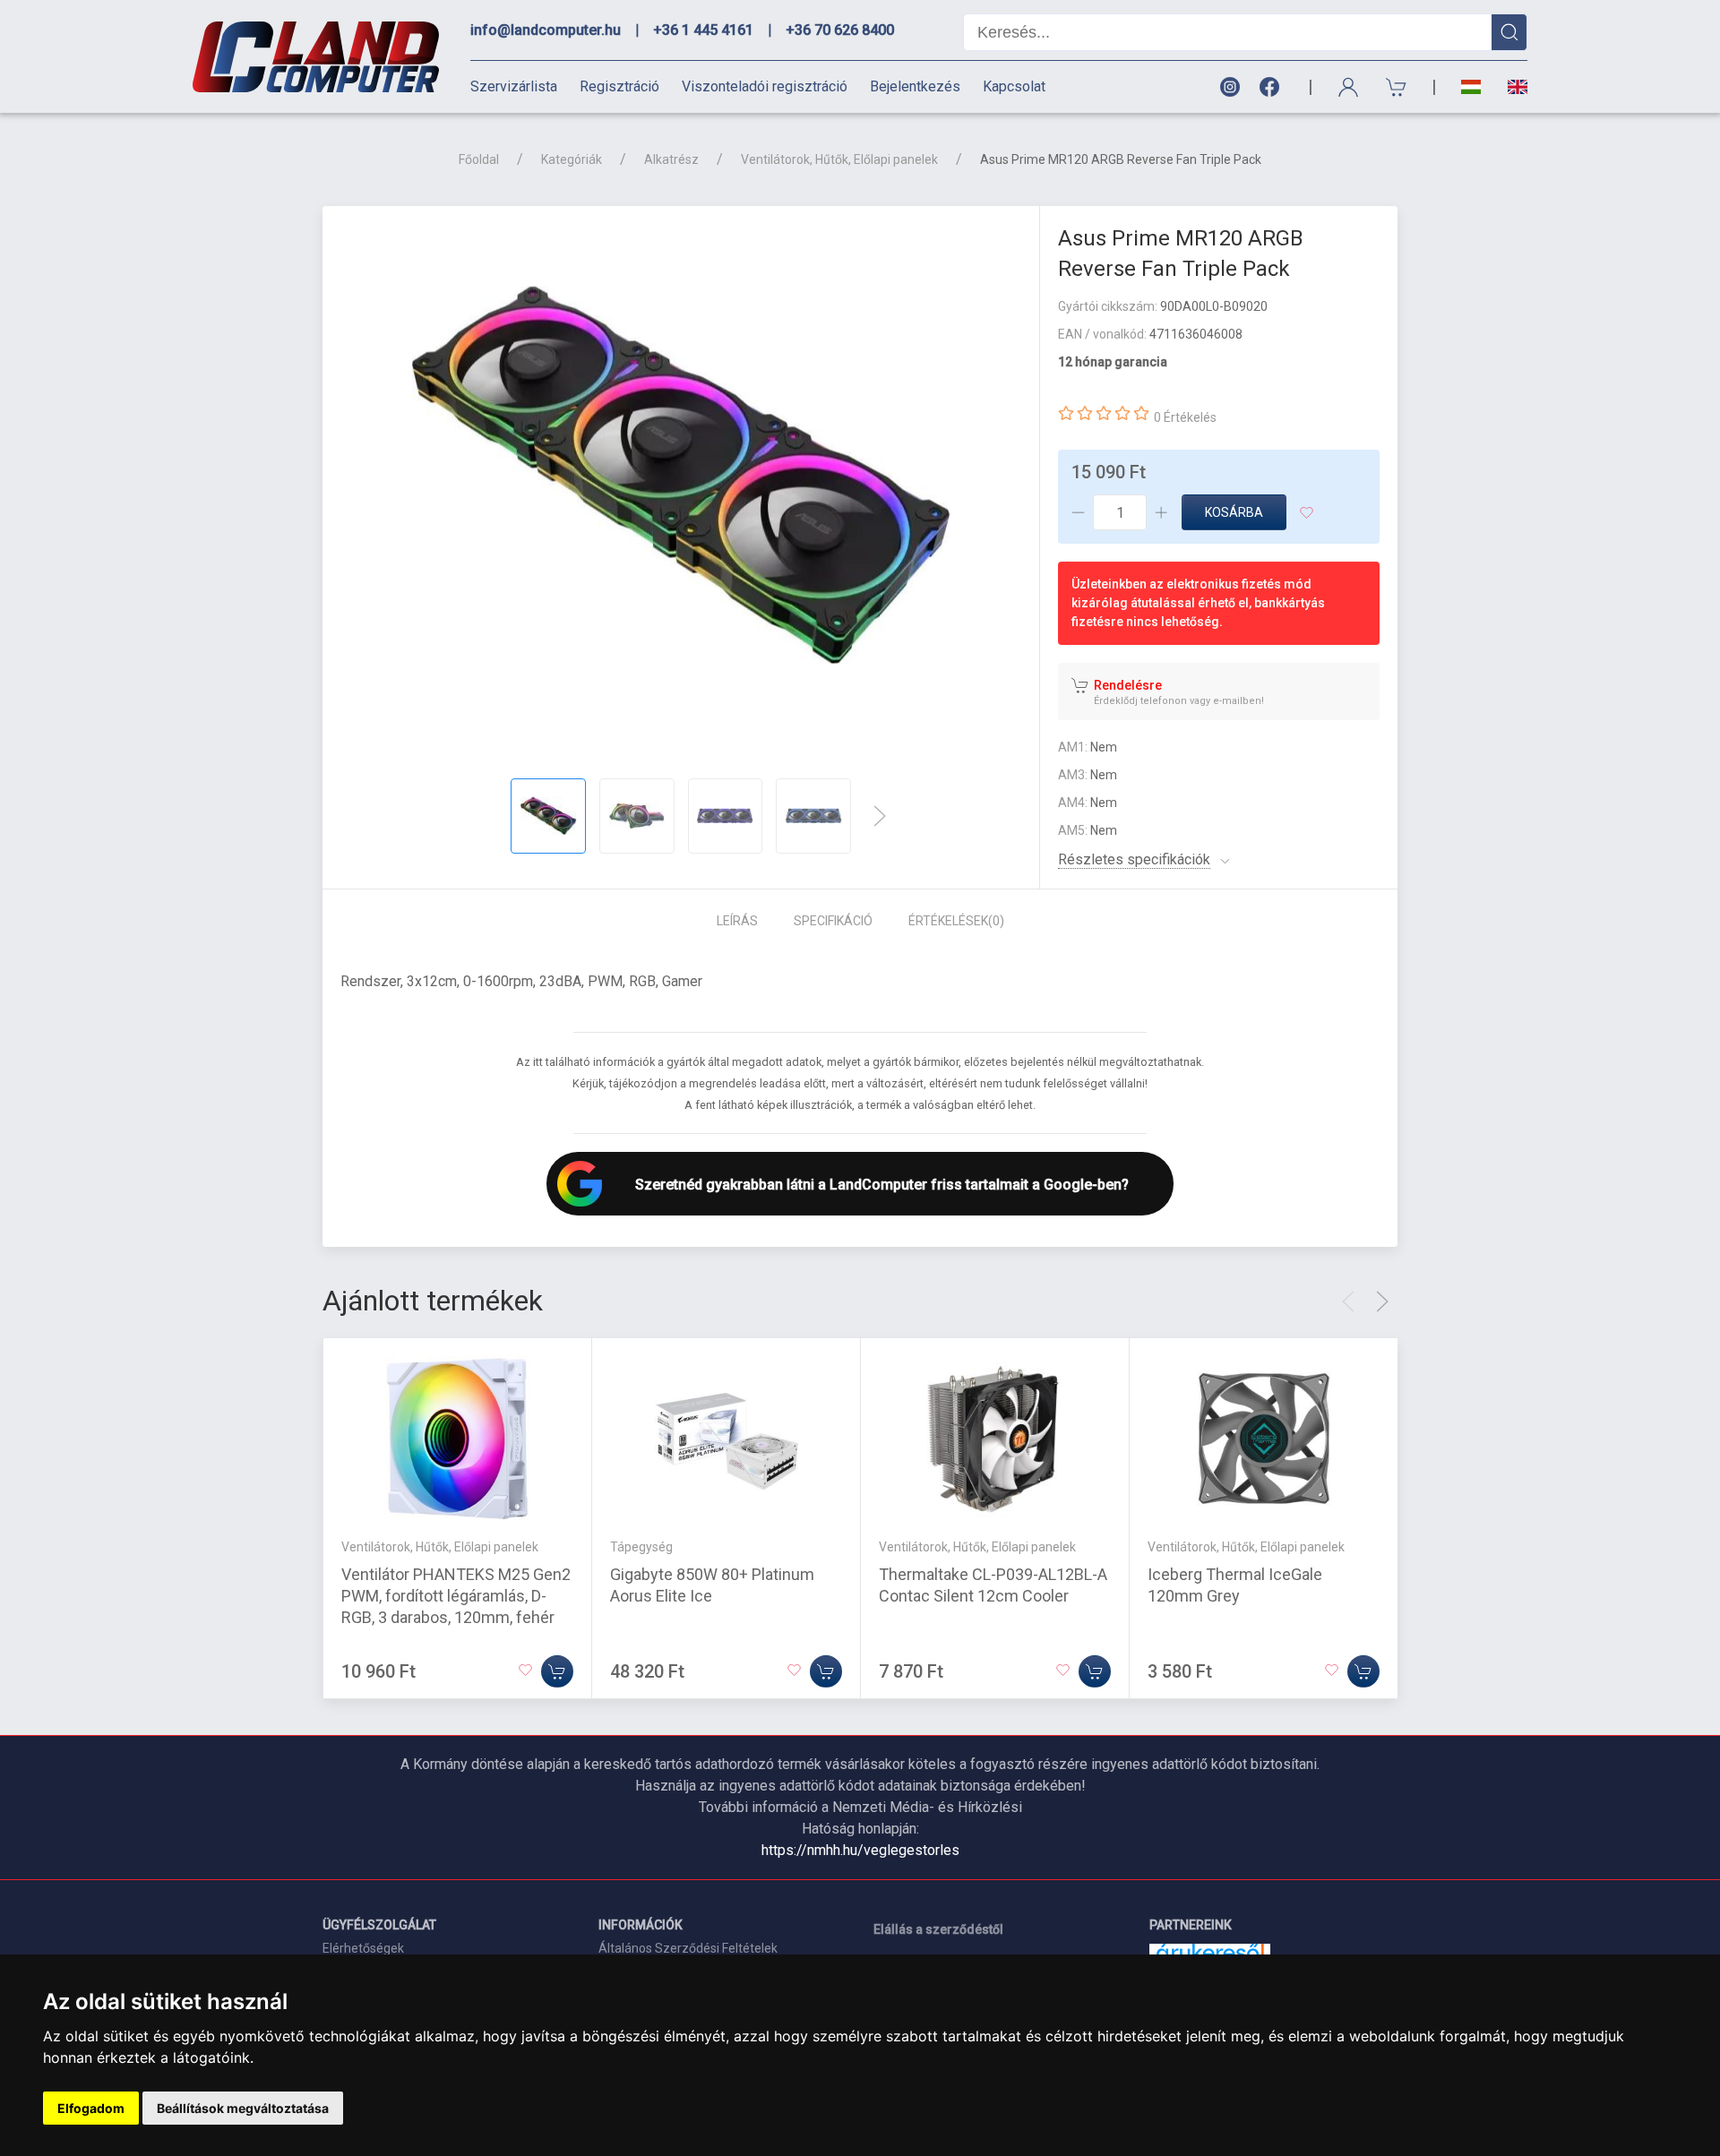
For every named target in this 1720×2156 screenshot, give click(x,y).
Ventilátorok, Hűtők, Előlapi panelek (839, 159)
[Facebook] (1273, 87)
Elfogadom (91, 2108)
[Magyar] (1471, 87)
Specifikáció (833, 921)
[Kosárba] (557, 1671)
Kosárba (1234, 512)
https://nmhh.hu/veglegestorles (860, 1850)
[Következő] (880, 816)
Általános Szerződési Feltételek (688, 1948)
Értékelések (956, 921)
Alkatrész (671, 159)
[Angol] (1511, 87)
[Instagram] (1229, 87)
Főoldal (479, 159)
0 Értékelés (1185, 417)
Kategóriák (572, 159)
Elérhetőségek (363, 1948)
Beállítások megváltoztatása (243, 2108)
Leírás (737, 921)
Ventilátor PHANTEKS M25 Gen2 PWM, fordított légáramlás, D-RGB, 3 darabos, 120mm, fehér (456, 1596)
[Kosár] (1397, 87)
